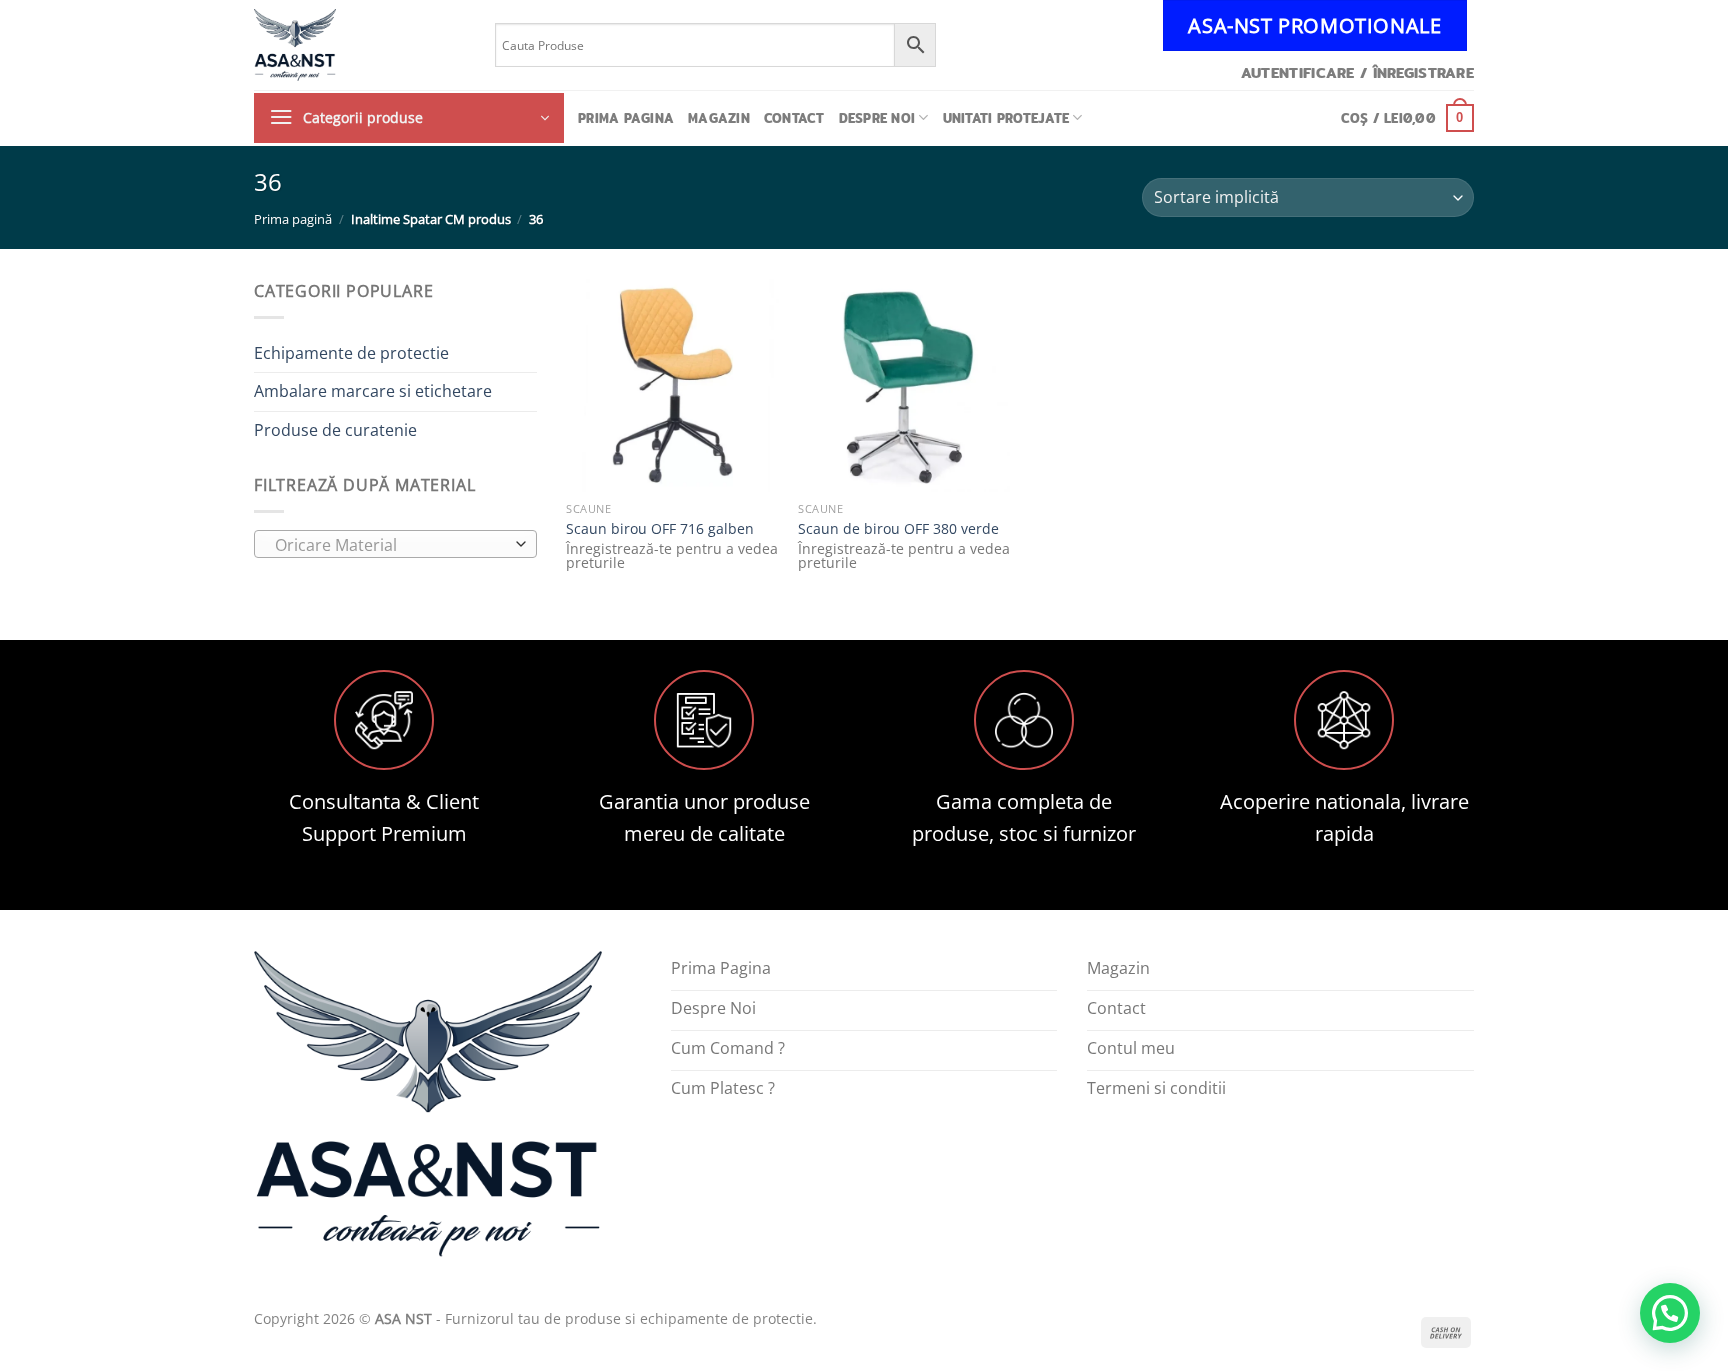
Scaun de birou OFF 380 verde (898, 529)
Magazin (719, 118)
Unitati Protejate (1006, 118)
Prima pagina (626, 118)
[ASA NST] (359, 45)
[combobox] (395, 544)
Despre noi (877, 118)
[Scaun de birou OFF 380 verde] (904, 385)
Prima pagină (293, 219)
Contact (794, 118)
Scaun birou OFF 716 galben (660, 529)
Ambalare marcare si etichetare (373, 391)
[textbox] (390, 545)
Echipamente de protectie (351, 353)
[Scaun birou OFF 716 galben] (672, 385)
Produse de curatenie (335, 430)
